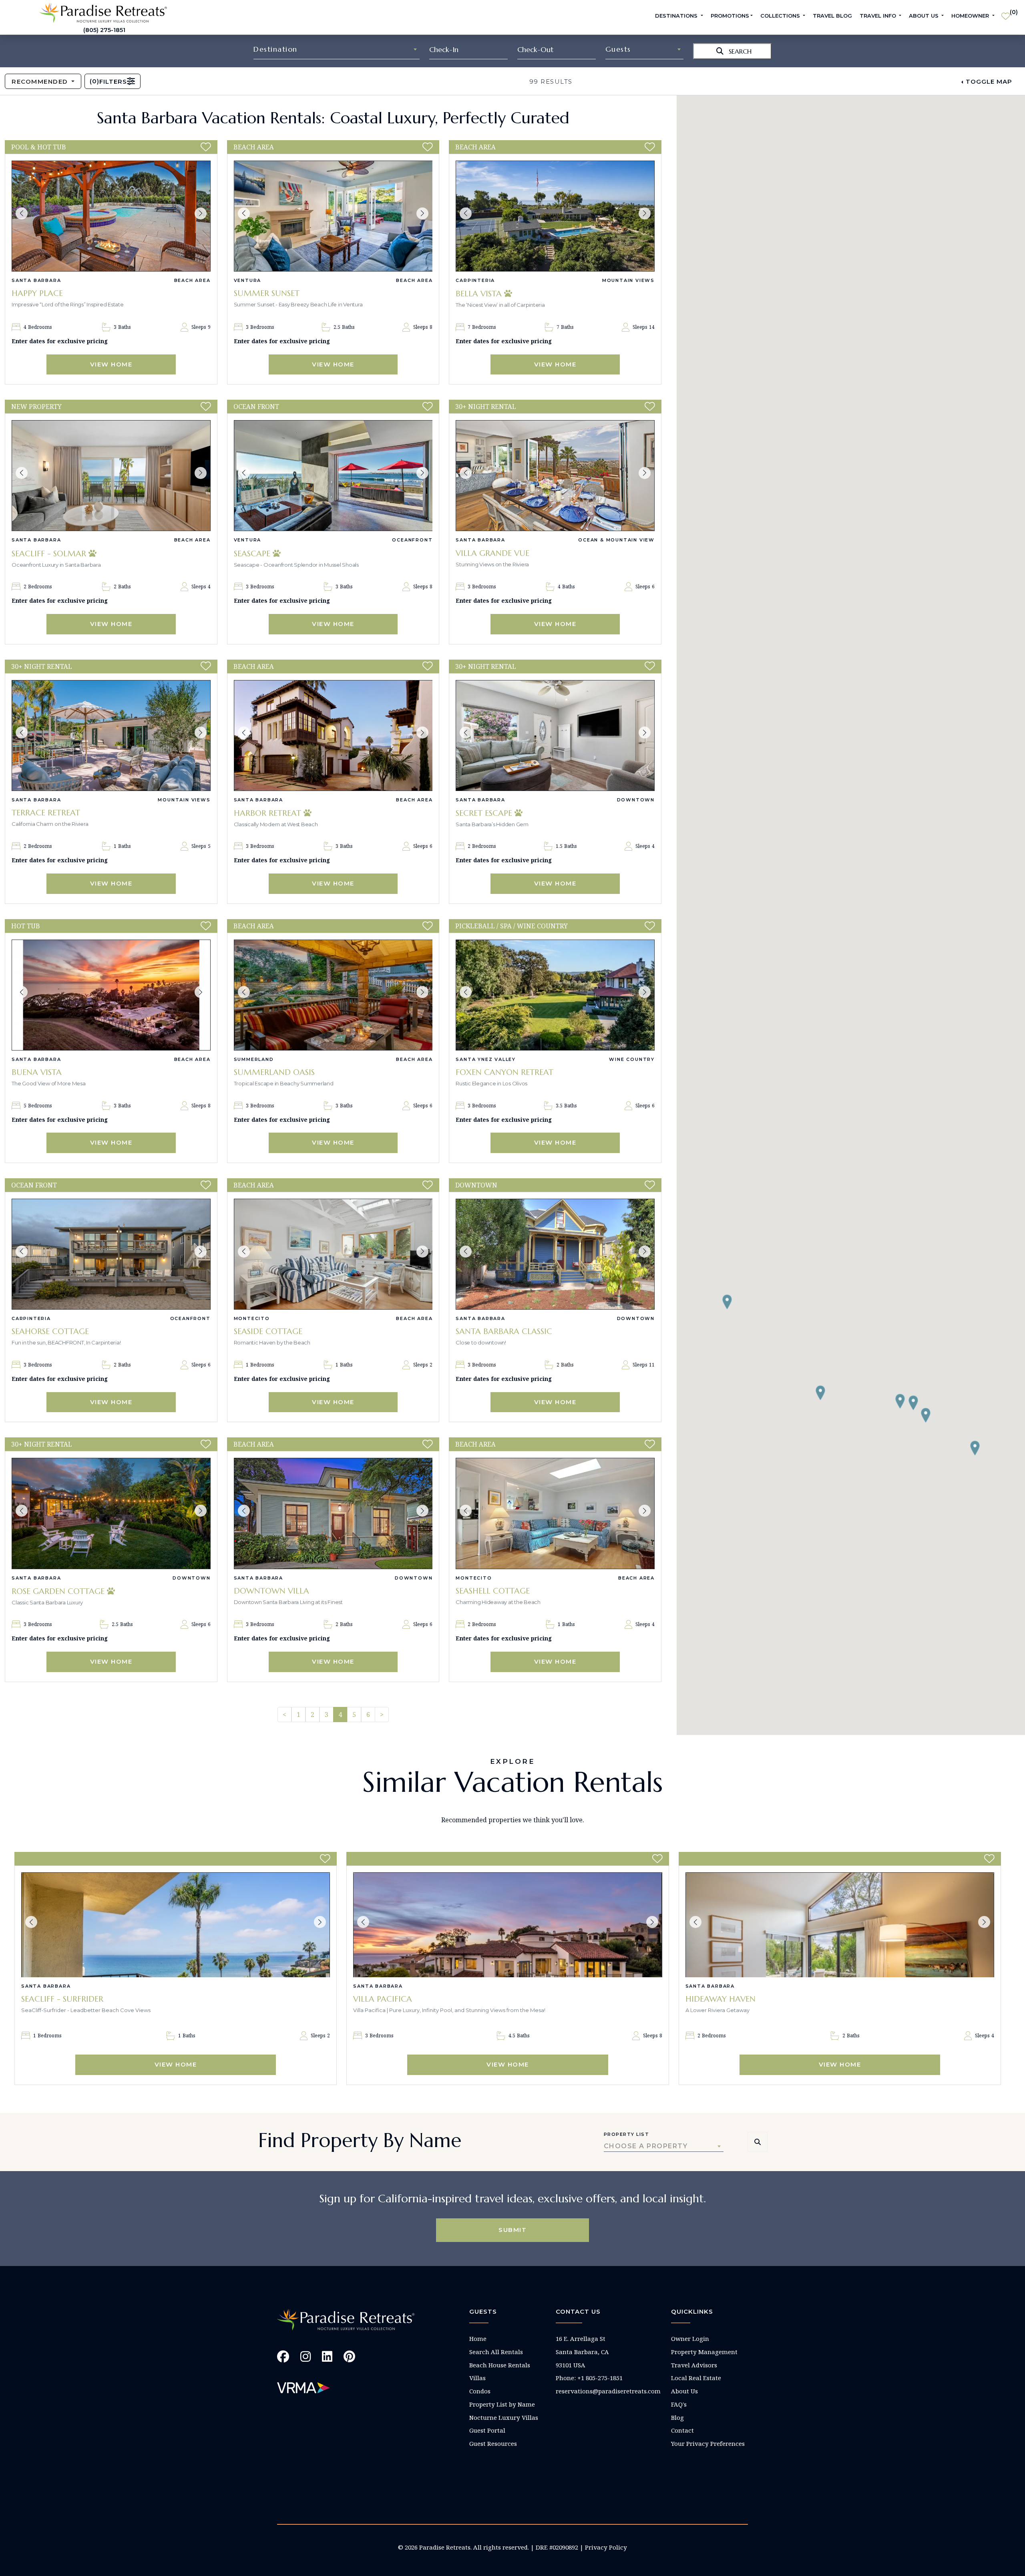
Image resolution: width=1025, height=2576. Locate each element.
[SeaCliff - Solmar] (111, 476)
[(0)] (1006, 13)
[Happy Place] (111, 216)
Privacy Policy (606, 2547)
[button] (22, 213)
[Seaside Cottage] (333, 1254)
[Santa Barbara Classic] (555, 1254)
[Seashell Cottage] (555, 1513)
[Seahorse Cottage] (111, 1254)
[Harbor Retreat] (333, 736)
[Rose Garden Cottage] (111, 1513)
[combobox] (337, 49)
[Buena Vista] (111, 995)
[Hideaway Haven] (840, 1925)
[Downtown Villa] (333, 1513)
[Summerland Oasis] (333, 995)
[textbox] (337, 49)
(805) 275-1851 (104, 30)
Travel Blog (832, 16)
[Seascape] (333, 476)
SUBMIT (512, 2230)
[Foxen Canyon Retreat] (555, 995)
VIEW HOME (111, 364)
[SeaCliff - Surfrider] (176, 1925)
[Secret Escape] (555, 736)
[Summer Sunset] (333, 216)
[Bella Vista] (555, 216)
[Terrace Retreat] (111, 736)
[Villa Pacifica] (507, 1925)
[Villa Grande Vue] (555, 476)
